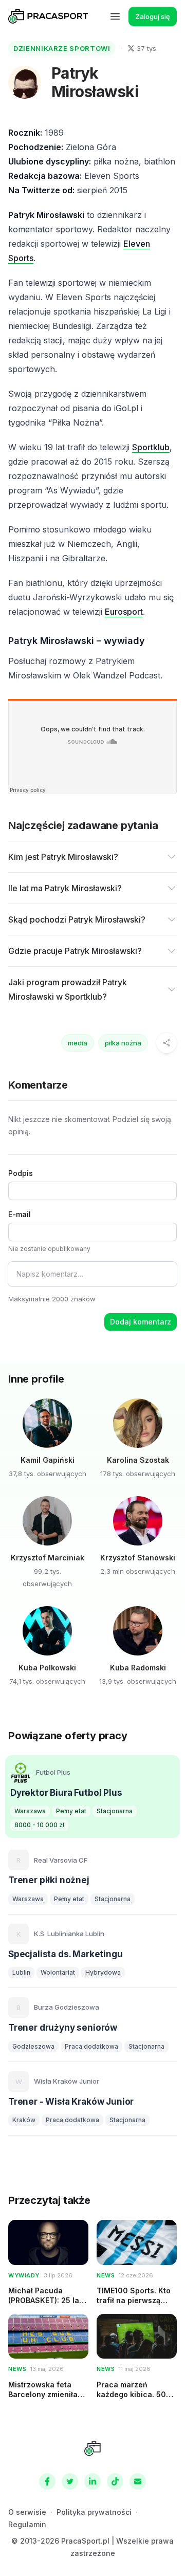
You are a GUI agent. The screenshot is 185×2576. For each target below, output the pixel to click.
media (78, 1043)
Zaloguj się (153, 16)
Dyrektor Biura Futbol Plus (66, 1793)
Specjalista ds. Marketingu (66, 1954)
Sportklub (151, 447)
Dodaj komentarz (141, 1322)
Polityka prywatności (94, 2512)
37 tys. (147, 48)
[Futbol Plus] (21, 1773)
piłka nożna (123, 1043)
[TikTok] (115, 2481)
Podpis (21, 1173)
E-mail (20, 1214)
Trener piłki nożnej (49, 1880)
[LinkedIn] (92, 2481)
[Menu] (115, 16)
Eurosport (124, 612)
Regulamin (27, 2524)
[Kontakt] (138, 2481)
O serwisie (27, 2512)
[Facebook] (47, 2481)
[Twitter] (70, 2481)
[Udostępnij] (166, 1043)
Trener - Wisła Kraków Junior (71, 2102)
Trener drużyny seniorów (63, 2028)
